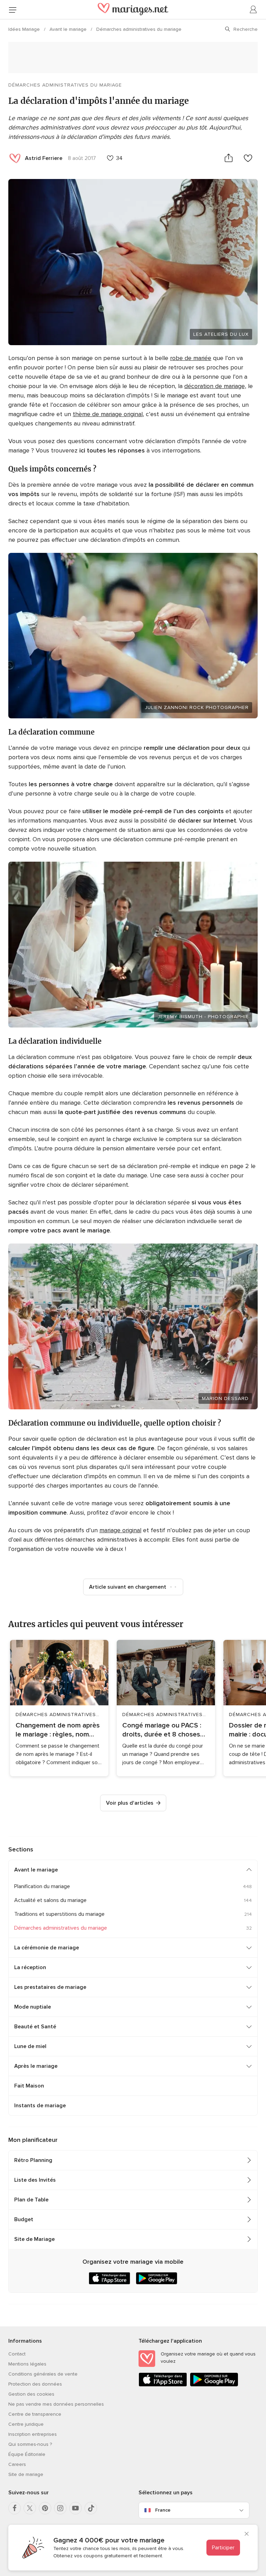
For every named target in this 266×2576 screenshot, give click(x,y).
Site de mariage (26, 2474)
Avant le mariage (69, 29)
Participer (223, 2548)
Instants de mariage (40, 2106)
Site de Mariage (34, 2239)
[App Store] (163, 2385)
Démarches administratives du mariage (139, 29)
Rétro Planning (33, 2160)
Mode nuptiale (33, 2007)
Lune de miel (30, 2046)
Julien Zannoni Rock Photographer (197, 707)
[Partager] (229, 158)
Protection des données (35, 2384)
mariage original (120, 1530)
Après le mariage (36, 2066)
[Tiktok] (91, 2508)
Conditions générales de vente (43, 2374)
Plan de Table (31, 2200)
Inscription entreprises (33, 2434)
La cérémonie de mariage (47, 1948)
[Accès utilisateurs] (254, 10)
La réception (30, 1967)
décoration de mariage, (215, 386)
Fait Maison (29, 2086)
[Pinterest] (45, 2508)
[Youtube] (76, 2508)
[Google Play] (214, 2385)
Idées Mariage (25, 29)
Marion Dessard (225, 1398)
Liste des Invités (35, 2180)
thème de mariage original (108, 414)
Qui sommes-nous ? (30, 2444)
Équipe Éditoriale (27, 2454)
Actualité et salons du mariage (50, 1900)
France (163, 2510)
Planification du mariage (42, 1886)
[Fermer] (247, 2534)
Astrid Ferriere (44, 158)
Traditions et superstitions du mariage (59, 1914)
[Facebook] (15, 2508)
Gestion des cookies (31, 2394)
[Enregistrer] (248, 158)
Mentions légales (27, 2364)
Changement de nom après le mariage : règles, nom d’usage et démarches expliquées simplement (58, 1730)
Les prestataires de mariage (50, 1987)
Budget (24, 2219)
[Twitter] (30, 2508)
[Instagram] (60, 2508)
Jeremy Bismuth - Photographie (203, 1017)
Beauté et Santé (35, 2027)
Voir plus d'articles (130, 1803)
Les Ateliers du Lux (221, 334)
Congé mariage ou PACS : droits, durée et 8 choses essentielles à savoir (162, 1730)
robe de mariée (191, 358)
